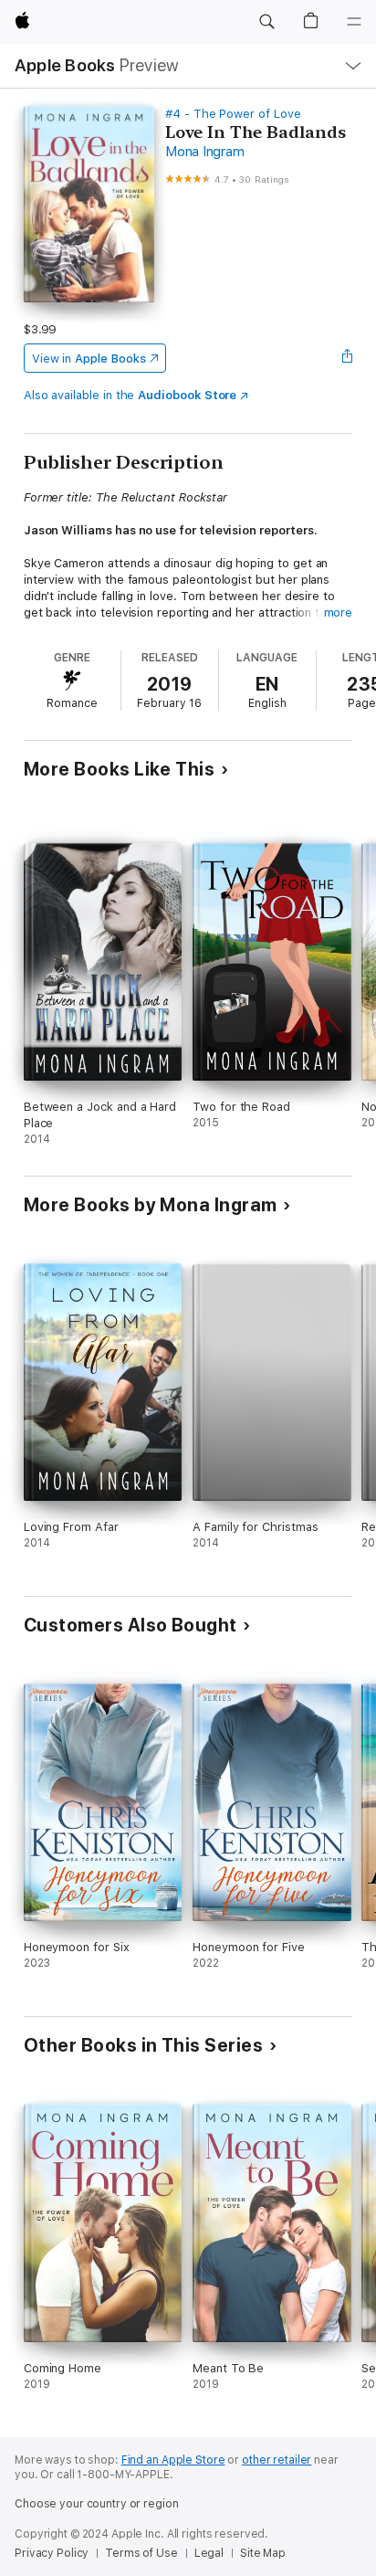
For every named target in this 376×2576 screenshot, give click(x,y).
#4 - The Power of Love (233, 114)
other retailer (277, 2460)
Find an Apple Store (173, 2460)
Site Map (263, 2553)
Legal (209, 2553)
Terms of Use (141, 2553)
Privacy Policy (52, 2553)
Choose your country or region (97, 2504)
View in (89, 359)
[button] (266, 22)
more (339, 612)
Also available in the (131, 395)
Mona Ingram (204, 152)
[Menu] (354, 22)
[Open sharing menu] (347, 358)
